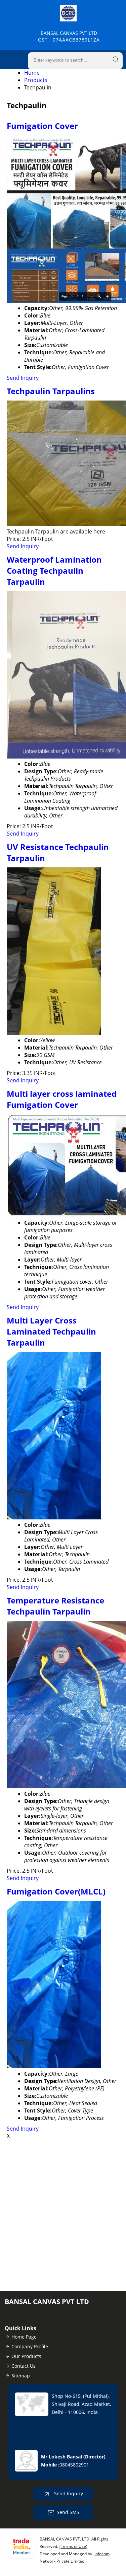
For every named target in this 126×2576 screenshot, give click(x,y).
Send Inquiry (23, 378)
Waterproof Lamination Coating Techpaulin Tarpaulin (54, 570)
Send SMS (68, 2512)
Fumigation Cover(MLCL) (56, 1891)
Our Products (26, 2356)
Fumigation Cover (42, 126)
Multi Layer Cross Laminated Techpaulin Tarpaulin (51, 1331)
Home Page (24, 2337)
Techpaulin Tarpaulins (51, 391)
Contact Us (24, 2366)
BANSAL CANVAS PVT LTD (69, 36)
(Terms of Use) (73, 2546)
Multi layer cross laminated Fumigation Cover (62, 1099)
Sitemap (21, 2376)
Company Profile (30, 2346)
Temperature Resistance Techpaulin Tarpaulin (55, 1606)
